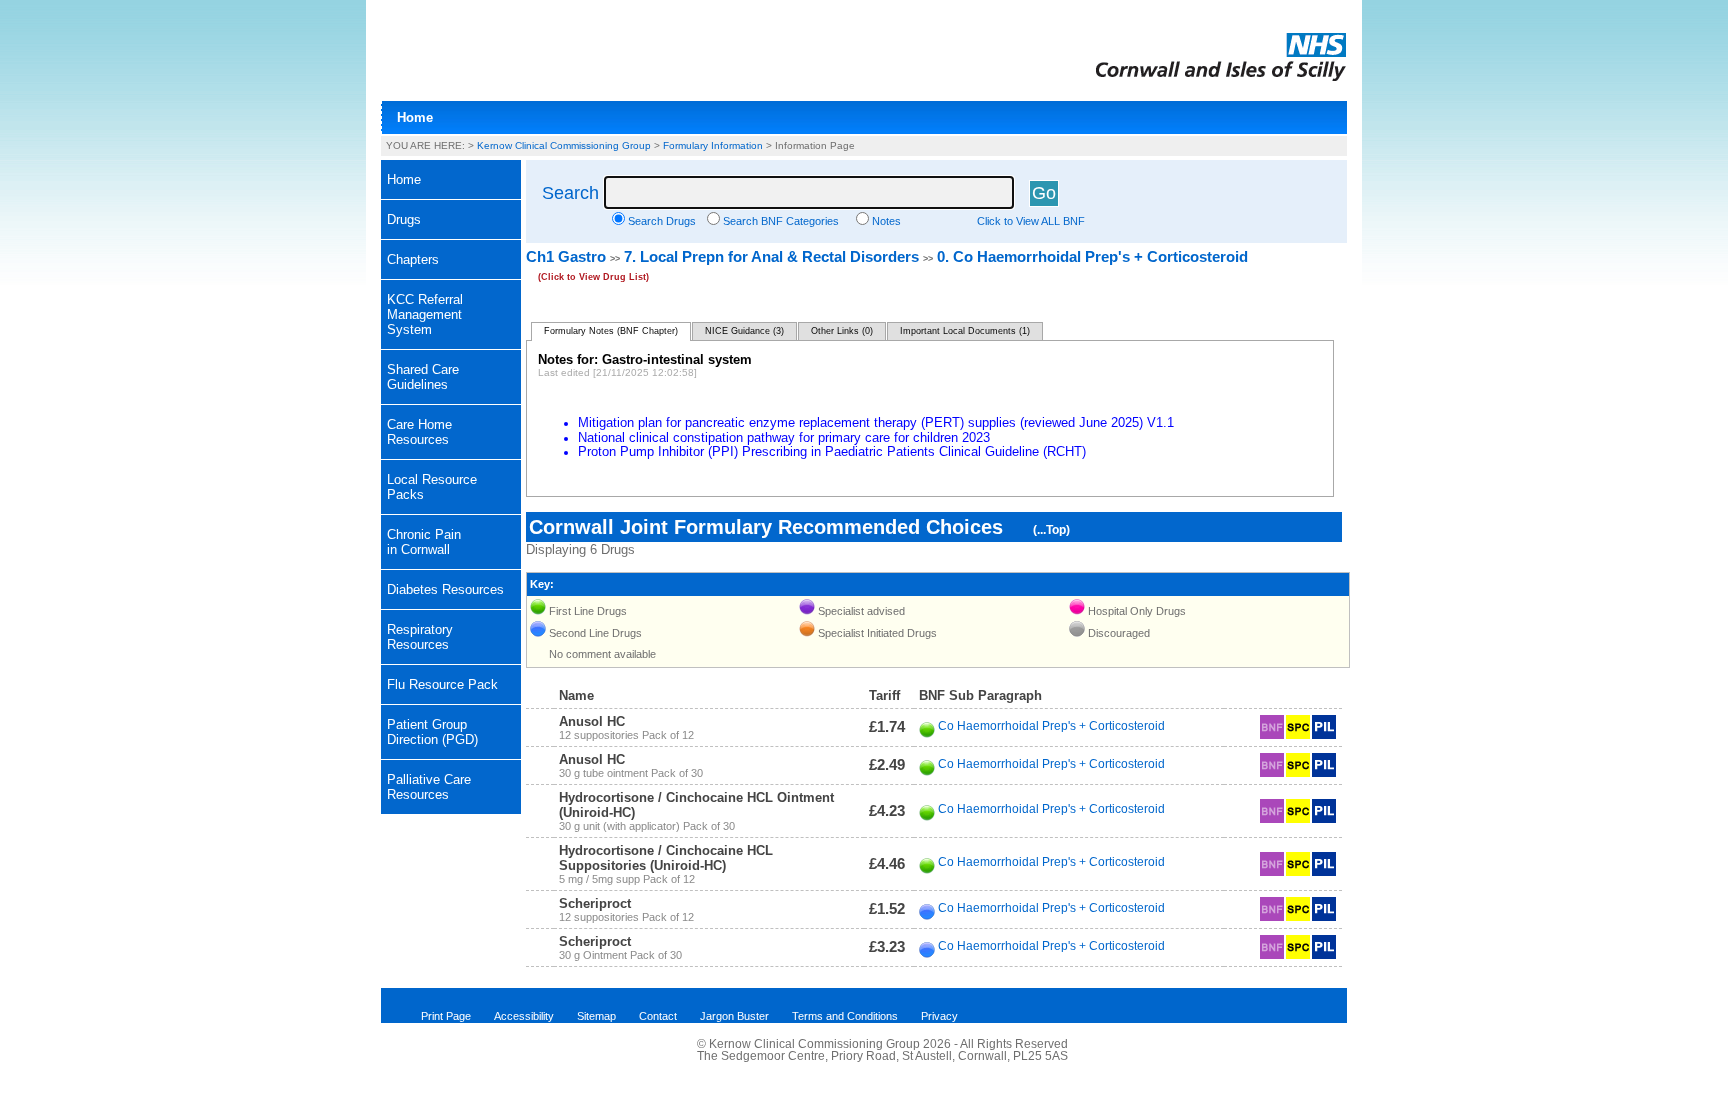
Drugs (404, 219)
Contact (658, 1016)
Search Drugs (662, 221)
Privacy (939, 1016)
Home (415, 117)
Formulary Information (713, 145)
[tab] (451, 220)
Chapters (413, 259)
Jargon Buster (734, 1016)
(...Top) (1051, 530)
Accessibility (524, 1016)
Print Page (446, 1016)
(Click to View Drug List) (593, 277)
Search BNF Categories (781, 221)
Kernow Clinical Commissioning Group (564, 145)
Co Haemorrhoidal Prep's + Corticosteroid (1051, 726)
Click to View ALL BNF (1031, 221)
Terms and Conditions (845, 1016)
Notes (886, 221)
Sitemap (596, 1016)
